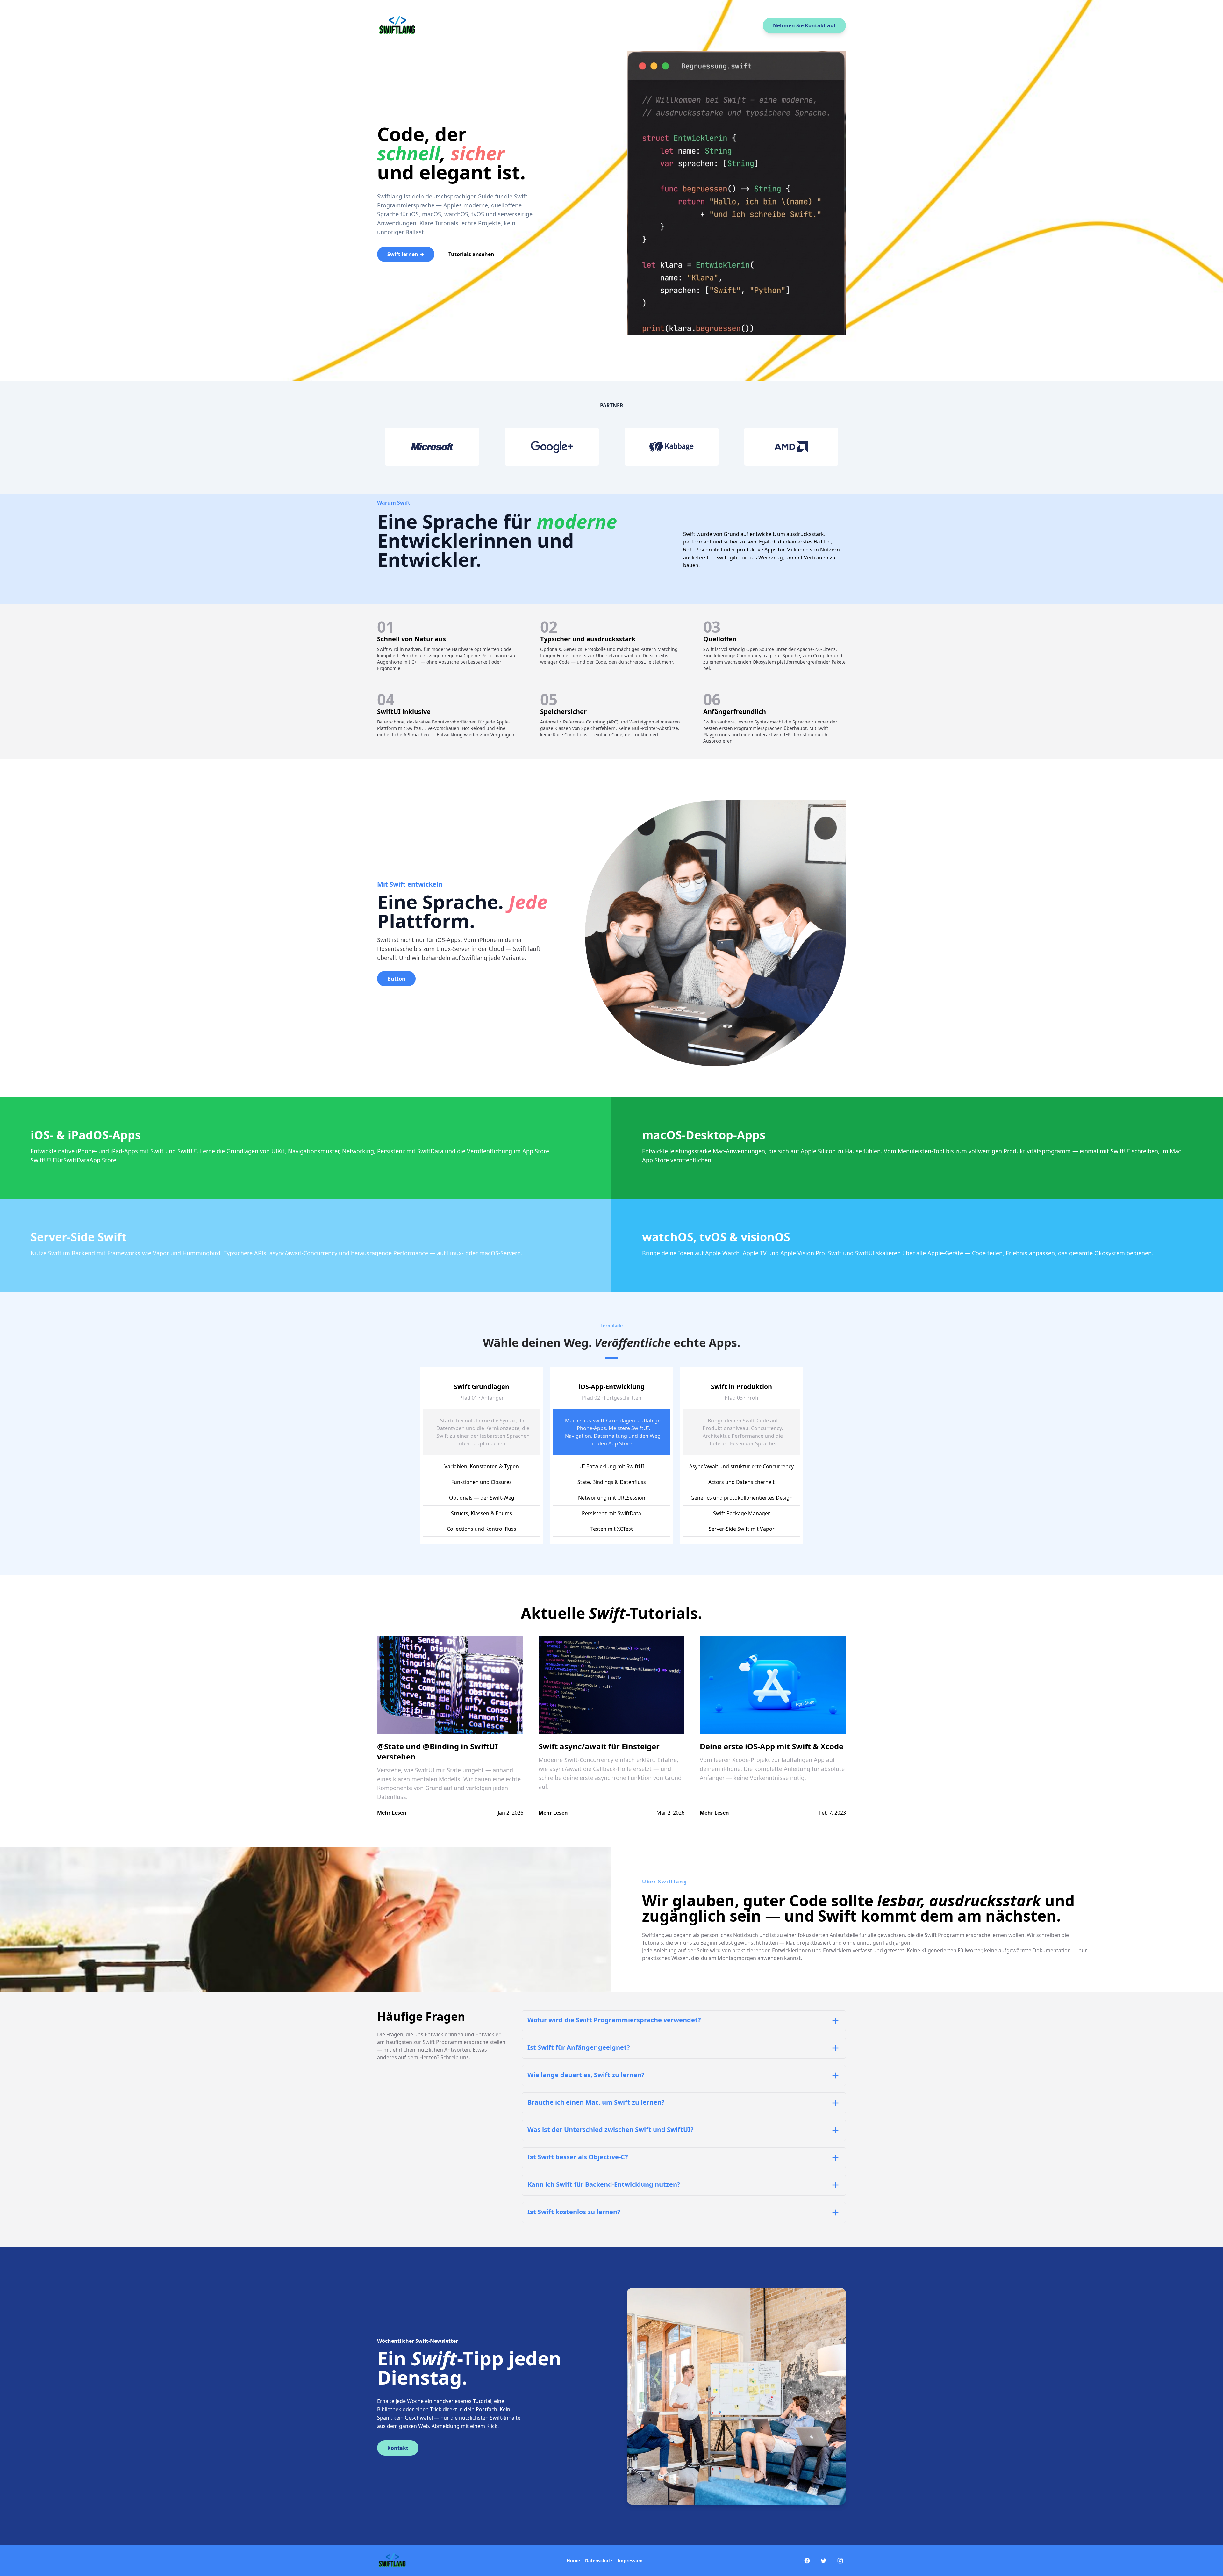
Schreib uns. (455, 2057)
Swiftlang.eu (657, 1935)
